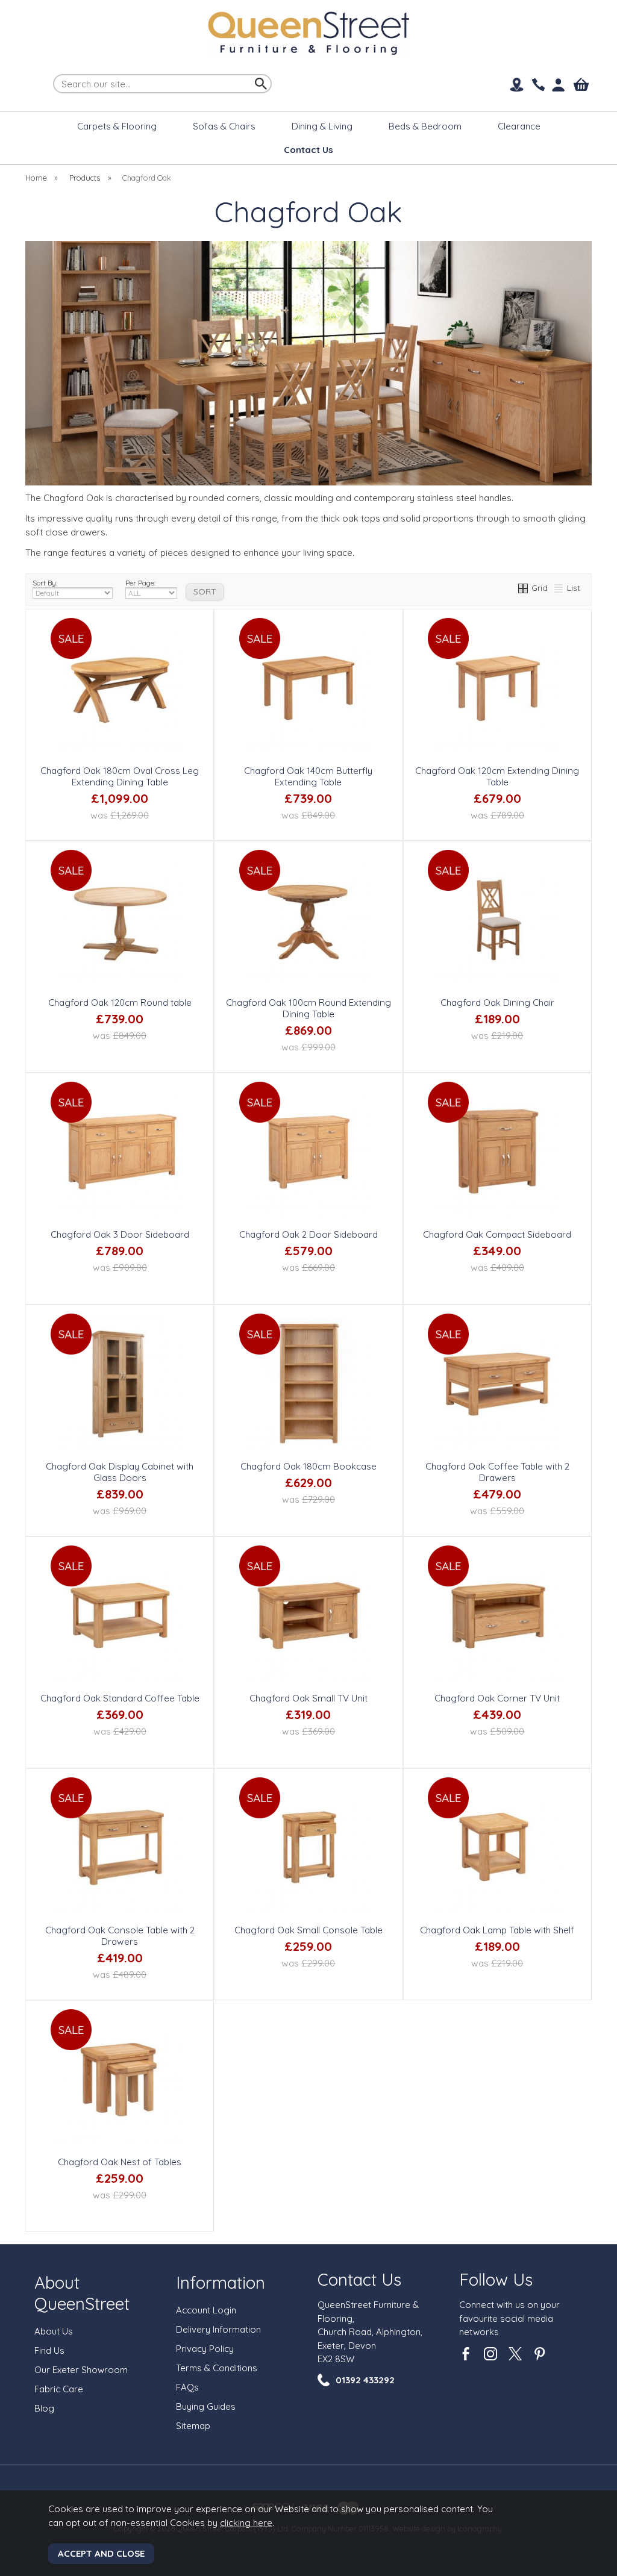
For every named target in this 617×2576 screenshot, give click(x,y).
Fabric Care (59, 2389)
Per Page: (140, 583)
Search (54, 73)
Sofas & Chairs (224, 126)
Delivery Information (218, 2329)
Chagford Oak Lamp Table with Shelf (497, 1930)
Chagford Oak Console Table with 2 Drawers (120, 1936)
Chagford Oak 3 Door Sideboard (120, 1234)
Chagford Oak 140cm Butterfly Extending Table (308, 776)
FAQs (187, 2387)
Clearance (519, 126)
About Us (54, 2331)
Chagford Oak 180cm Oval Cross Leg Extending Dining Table (120, 776)
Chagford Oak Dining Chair (497, 1003)
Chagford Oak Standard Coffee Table (120, 1698)
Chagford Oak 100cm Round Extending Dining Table (308, 1008)
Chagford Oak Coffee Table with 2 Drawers (497, 1472)
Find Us (49, 2350)
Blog (44, 2408)
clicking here (246, 2523)
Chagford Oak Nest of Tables (120, 2162)
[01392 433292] (538, 85)
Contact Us (359, 2279)
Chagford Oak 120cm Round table (120, 1003)
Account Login (206, 2310)
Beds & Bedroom (425, 126)
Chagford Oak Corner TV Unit (497, 1698)
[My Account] (559, 85)
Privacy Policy (205, 2349)
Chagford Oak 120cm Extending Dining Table (497, 776)
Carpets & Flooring (117, 126)
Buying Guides (206, 2406)
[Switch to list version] (559, 588)
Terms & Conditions (217, 2368)
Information (221, 2282)
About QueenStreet (82, 2293)
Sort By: (45, 583)
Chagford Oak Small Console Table (308, 1930)
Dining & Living (322, 126)
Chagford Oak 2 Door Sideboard (308, 1234)
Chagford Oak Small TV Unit (308, 1698)
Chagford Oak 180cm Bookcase (308, 1466)
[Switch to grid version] (524, 588)
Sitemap (193, 2426)
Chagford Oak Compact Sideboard (497, 1234)
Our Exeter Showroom (81, 2370)
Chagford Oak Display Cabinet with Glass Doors (120, 1472)
